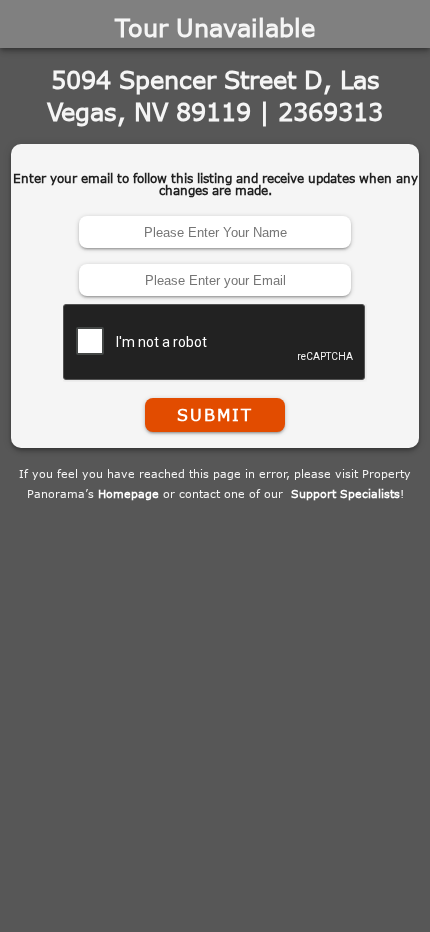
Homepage (128, 493)
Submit (215, 415)
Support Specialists (345, 493)
